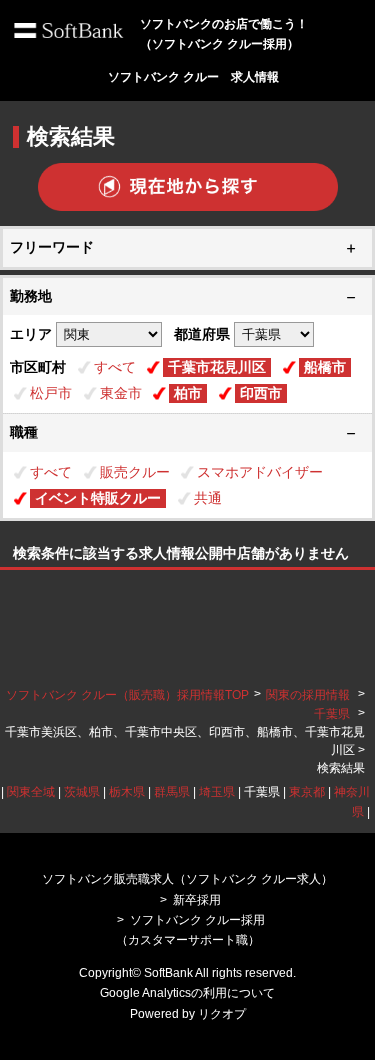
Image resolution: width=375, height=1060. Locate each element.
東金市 (121, 393)
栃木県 (127, 792)
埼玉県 (217, 792)
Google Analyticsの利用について (187, 993)
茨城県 (82, 792)
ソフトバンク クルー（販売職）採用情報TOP (127, 695)
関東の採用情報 (309, 695)
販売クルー (135, 472)
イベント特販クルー (98, 498)
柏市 (188, 393)
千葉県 (332, 714)
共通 (208, 498)
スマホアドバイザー (260, 472)
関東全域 (31, 792)
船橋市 (325, 367)
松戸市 (51, 393)
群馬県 (172, 792)
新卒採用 (197, 900)
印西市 (261, 393)
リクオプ (222, 1014)
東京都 (307, 792)
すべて (115, 367)
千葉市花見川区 (217, 367)
